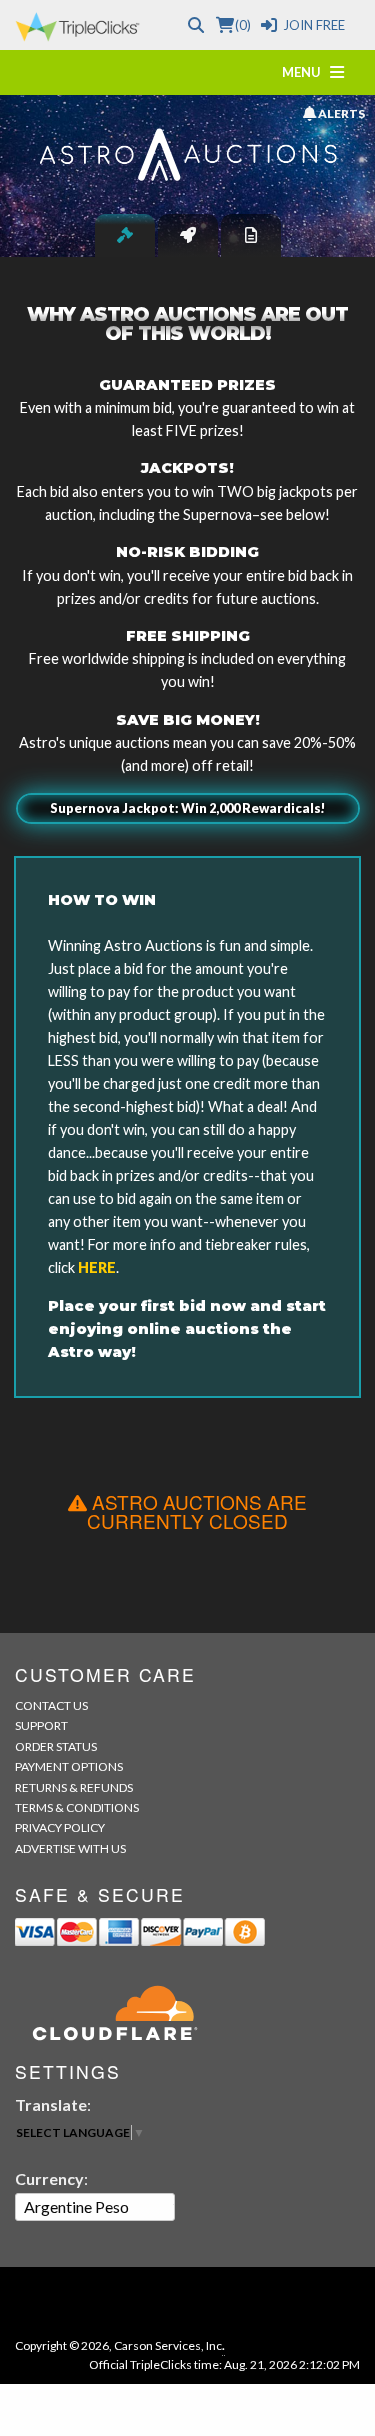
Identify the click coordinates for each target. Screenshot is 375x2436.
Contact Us (51, 1705)
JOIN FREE (314, 25)
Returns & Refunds (74, 1787)
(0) (242, 25)
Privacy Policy (60, 1827)
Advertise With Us (70, 1848)
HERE (97, 1267)
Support (41, 1725)
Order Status (56, 1746)
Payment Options (69, 1766)
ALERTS (340, 113)
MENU (306, 72)
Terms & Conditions (77, 1807)
